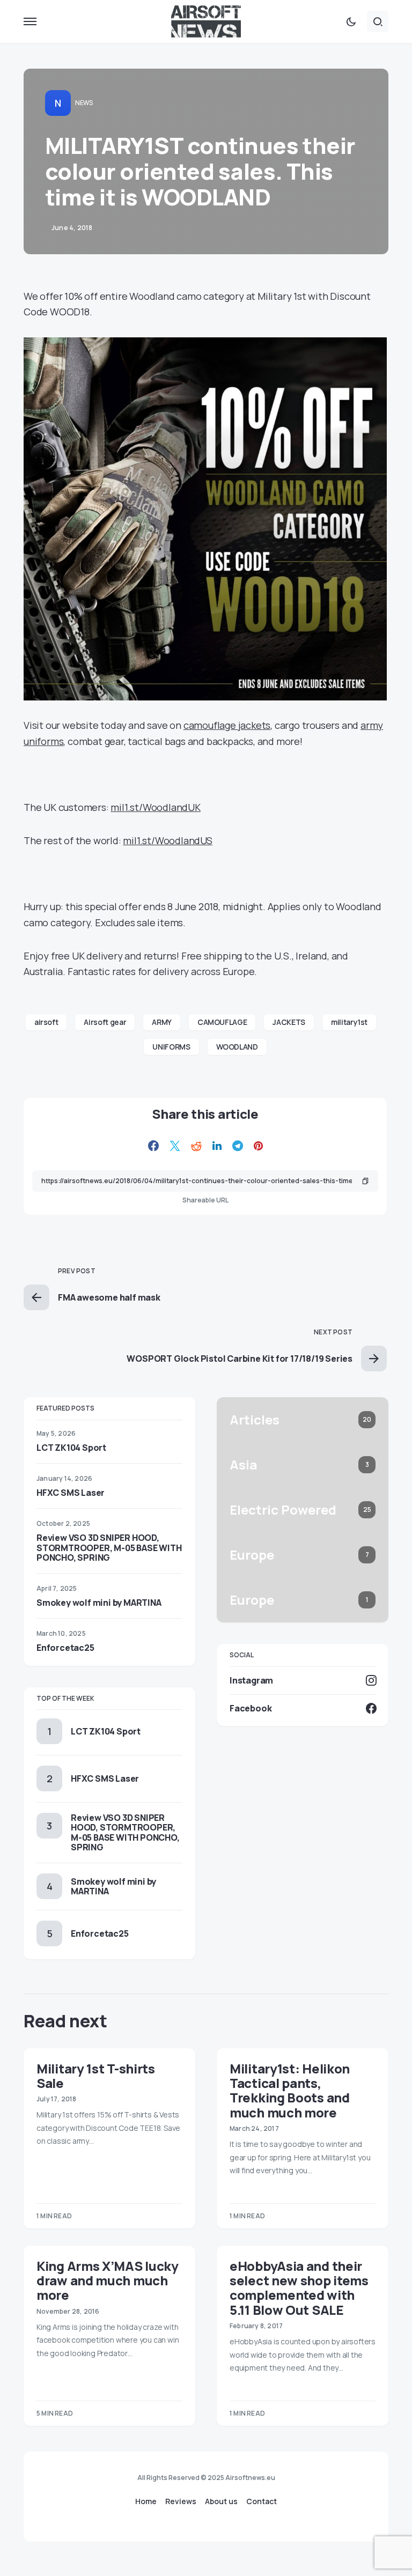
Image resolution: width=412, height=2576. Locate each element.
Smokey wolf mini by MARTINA (99, 1603)
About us (221, 2501)
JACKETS (289, 1022)
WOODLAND (237, 1047)
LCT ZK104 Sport (71, 1448)
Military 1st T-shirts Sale (96, 2076)
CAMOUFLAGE (222, 1022)
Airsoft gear (105, 1022)
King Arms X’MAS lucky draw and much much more (108, 2280)
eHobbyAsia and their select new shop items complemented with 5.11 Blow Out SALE (299, 2288)
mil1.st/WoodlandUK (155, 807)
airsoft (46, 1022)
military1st (349, 1022)
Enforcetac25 (65, 1648)
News (84, 103)
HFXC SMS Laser (71, 1493)
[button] (30, 21)
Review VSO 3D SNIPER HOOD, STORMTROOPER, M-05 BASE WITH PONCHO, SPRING (109, 1547)
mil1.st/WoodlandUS (167, 840)
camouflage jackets (227, 725)
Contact (262, 2501)
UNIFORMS (171, 1047)
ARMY (162, 1022)
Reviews (181, 2501)
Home (146, 2501)
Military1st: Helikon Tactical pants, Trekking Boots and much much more (290, 2090)
